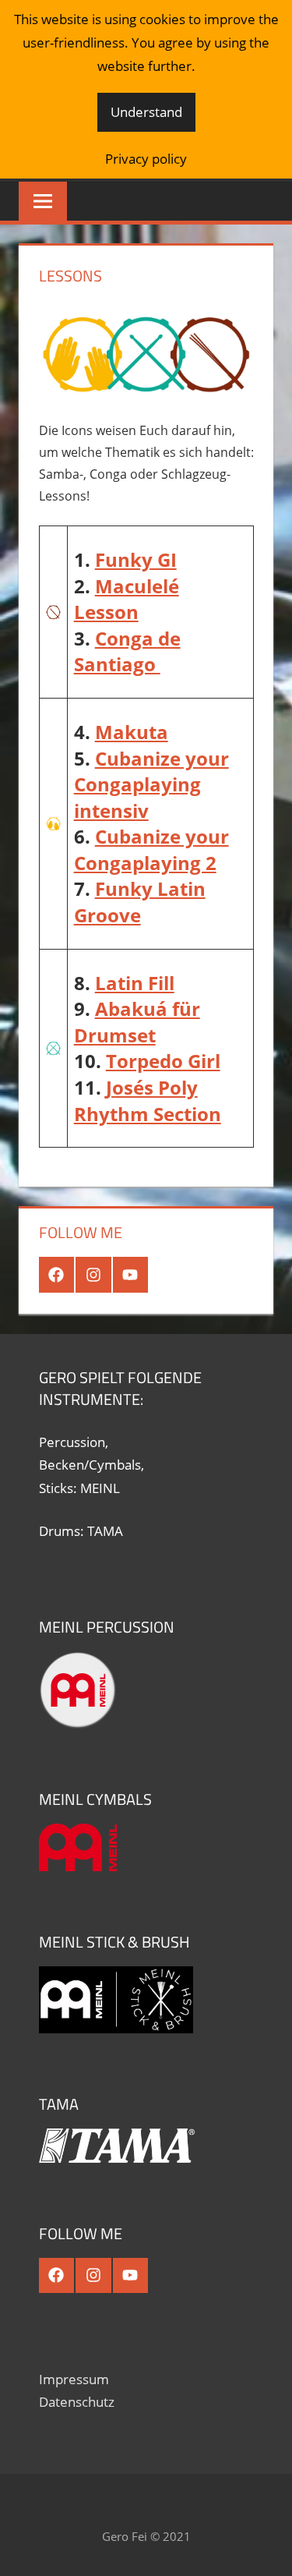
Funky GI (136, 559)
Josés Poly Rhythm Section (148, 1100)
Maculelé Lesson (127, 599)
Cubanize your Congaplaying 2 (151, 849)
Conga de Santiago (127, 651)
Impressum (74, 2379)
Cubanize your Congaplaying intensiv (151, 784)
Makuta (132, 732)
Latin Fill (135, 983)
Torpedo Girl (163, 1061)
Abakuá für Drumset (137, 1022)
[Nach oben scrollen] (266, 2550)
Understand (146, 112)
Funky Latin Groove (140, 902)
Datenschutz (77, 2402)
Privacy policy (146, 159)
